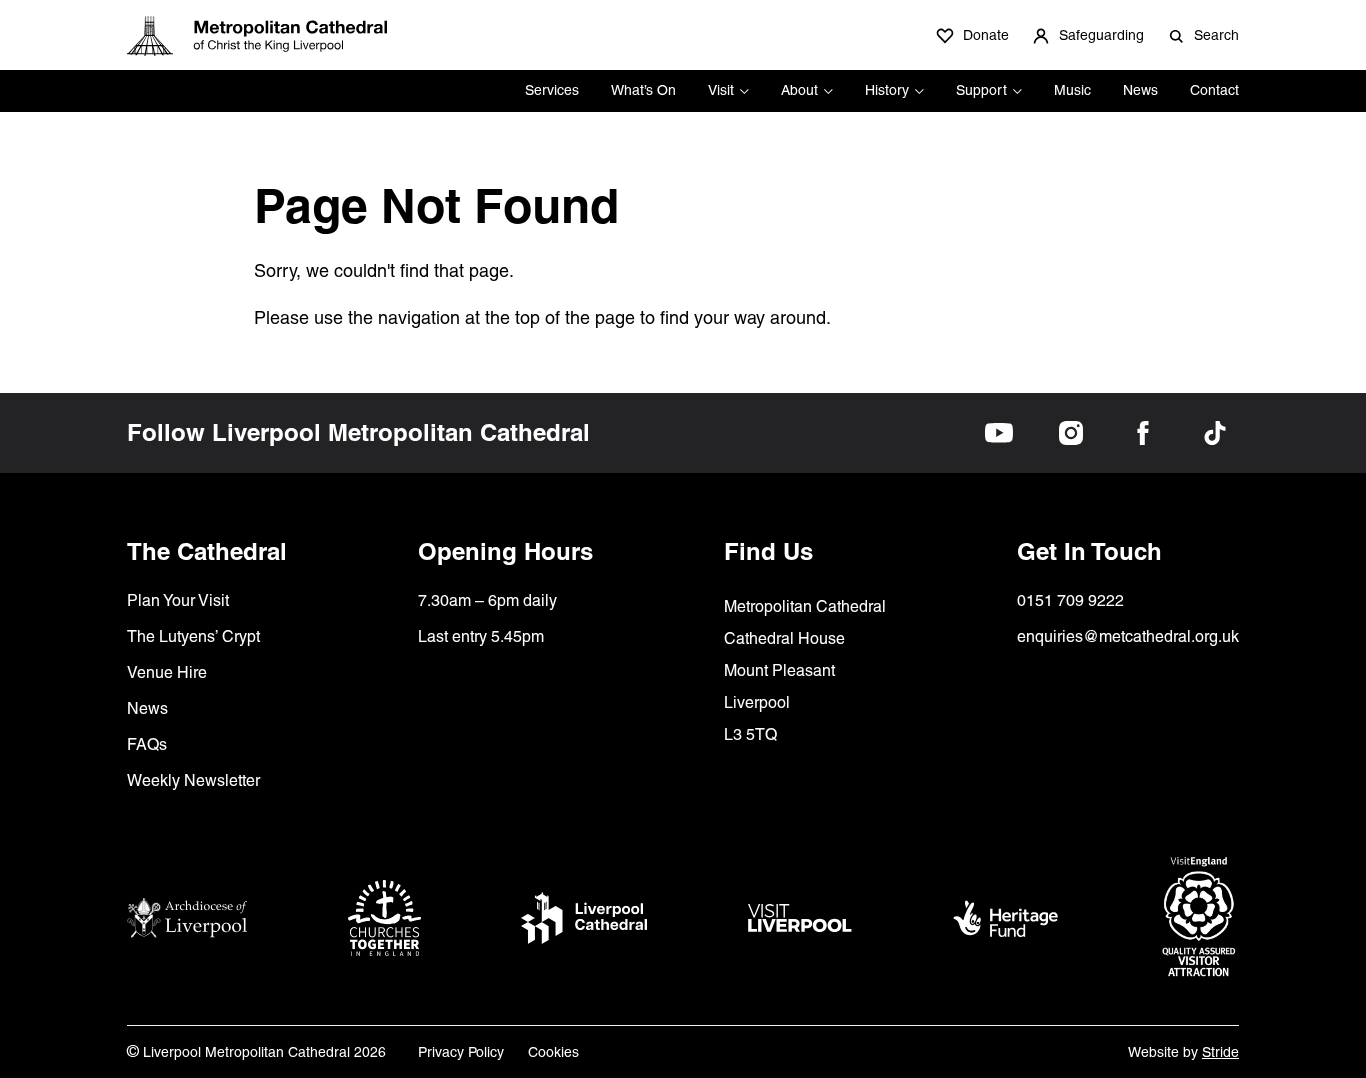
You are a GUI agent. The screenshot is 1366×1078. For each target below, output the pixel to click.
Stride (1220, 1052)
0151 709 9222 (1070, 600)
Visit (721, 90)
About (799, 90)
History (887, 90)
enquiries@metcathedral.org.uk (1128, 636)
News (1140, 90)
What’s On (643, 90)
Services (552, 90)
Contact (1214, 90)
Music (1072, 90)
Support (981, 90)
